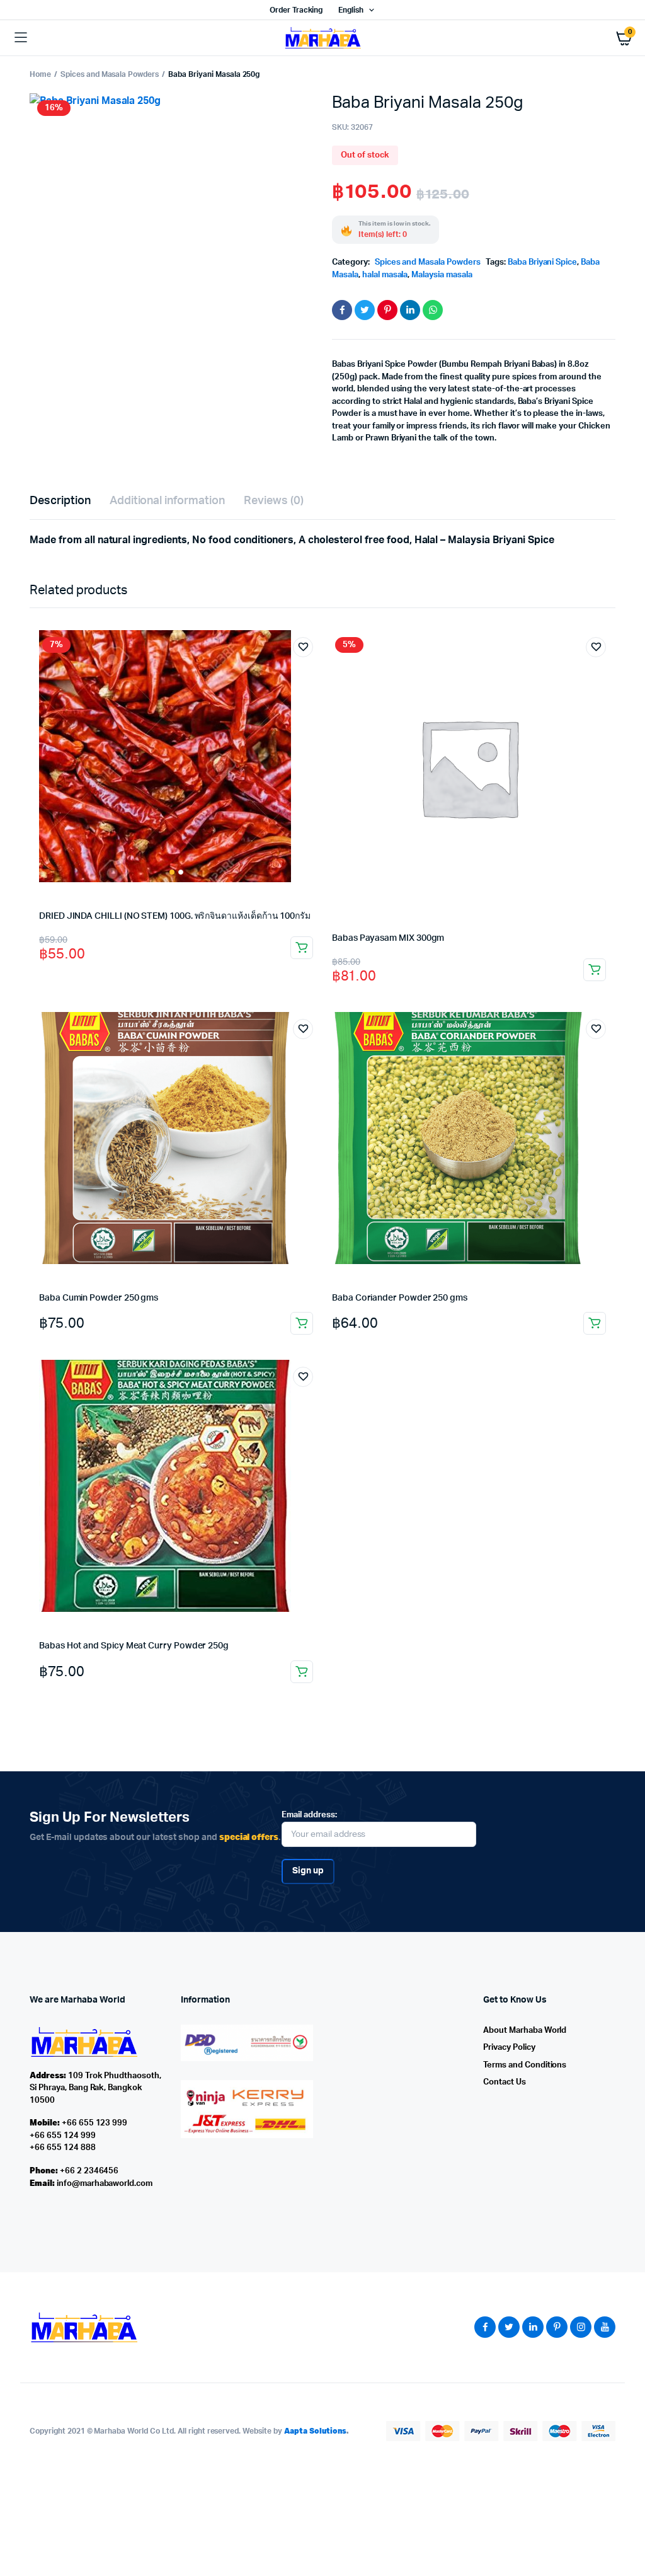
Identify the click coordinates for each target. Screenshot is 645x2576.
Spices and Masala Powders (110, 74)
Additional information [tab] (167, 501)
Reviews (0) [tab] (274, 501)
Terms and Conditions (525, 2065)
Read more (302, 948)
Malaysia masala (442, 275)
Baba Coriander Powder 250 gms (400, 1298)
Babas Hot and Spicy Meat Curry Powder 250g (134, 1646)
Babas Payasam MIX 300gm (388, 938)
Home (40, 74)
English (351, 10)
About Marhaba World (525, 2031)
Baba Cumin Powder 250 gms (99, 1298)
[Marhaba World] (322, 37)
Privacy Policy (509, 2048)
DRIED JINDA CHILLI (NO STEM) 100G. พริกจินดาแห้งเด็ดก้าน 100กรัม (175, 916)
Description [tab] (60, 501)
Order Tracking (296, 10)
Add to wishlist (303, 647)
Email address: (309, 1815)
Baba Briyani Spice (542, 262)
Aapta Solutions (316, 2431)
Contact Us (505, 2082)
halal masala (385, 275)
